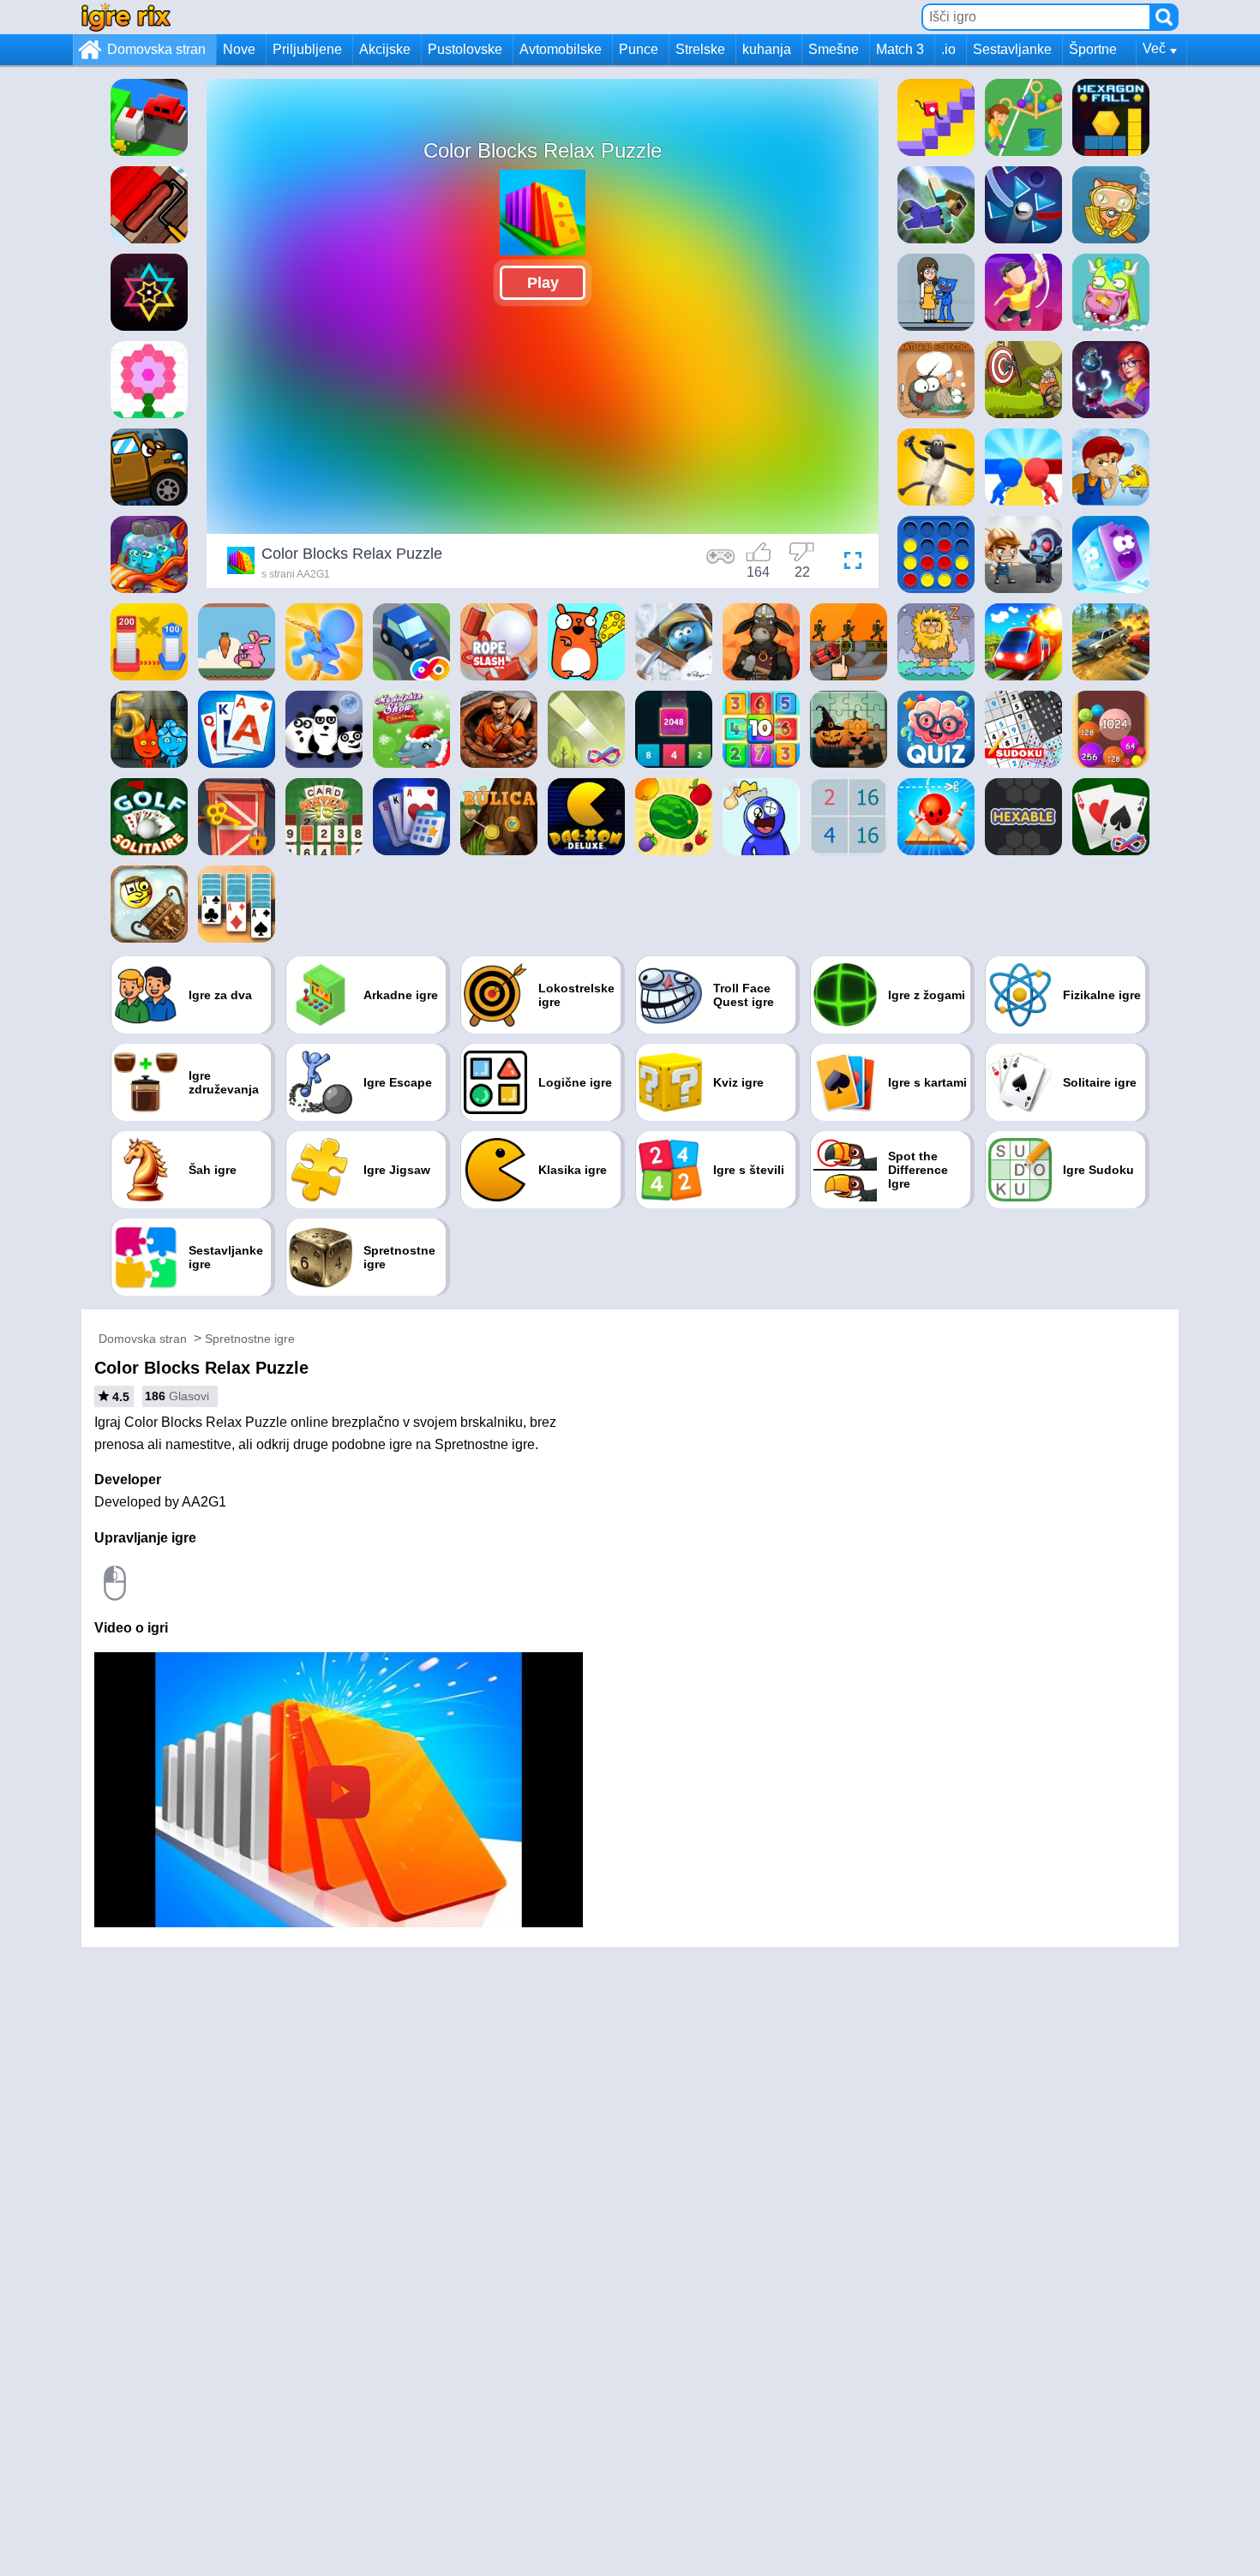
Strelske (700, 49)
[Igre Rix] (126, 17)
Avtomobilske (561, 49)
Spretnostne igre (250, 1339)
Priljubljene (307, 49)
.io (948, 49)
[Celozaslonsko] (849, 563)
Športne (1093, 49)
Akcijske (385, 49)
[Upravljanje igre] (721, 563)
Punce (639, 49)
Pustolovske (465, 49)
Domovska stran (156, 49)
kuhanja (767, 49)
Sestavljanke (1012, 49)
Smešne (834, 49)
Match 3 (900, 49)
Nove (239, 49)
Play (543, 283)
